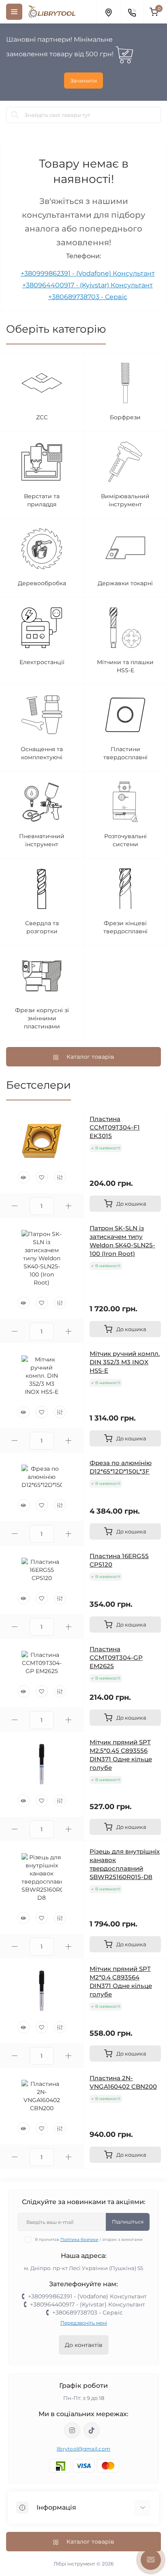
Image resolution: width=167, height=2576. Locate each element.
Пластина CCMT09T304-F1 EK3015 (115, 1127)
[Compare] (60, 1177)
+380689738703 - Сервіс (88, 297)
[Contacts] (132, 12)
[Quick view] (24, 1177)
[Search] (15, 115)
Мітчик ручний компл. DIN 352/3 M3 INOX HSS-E (125, 1362)
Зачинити (83, 81)
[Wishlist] (42, 1177)
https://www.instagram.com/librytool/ (72, 2430)
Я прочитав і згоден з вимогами (89, 2239)
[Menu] (14, 12)
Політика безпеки (79, 2239)
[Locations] (108, 12)
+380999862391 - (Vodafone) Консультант (88, 273)
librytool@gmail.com (84, 2449)
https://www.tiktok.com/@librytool (92, 2430)
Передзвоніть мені (84, 2323)
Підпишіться (128, 2222)
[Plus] (69, 1206)
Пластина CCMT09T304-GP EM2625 (116, 1658)
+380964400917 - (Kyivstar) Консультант (88, 285)
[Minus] (15, 1206)
